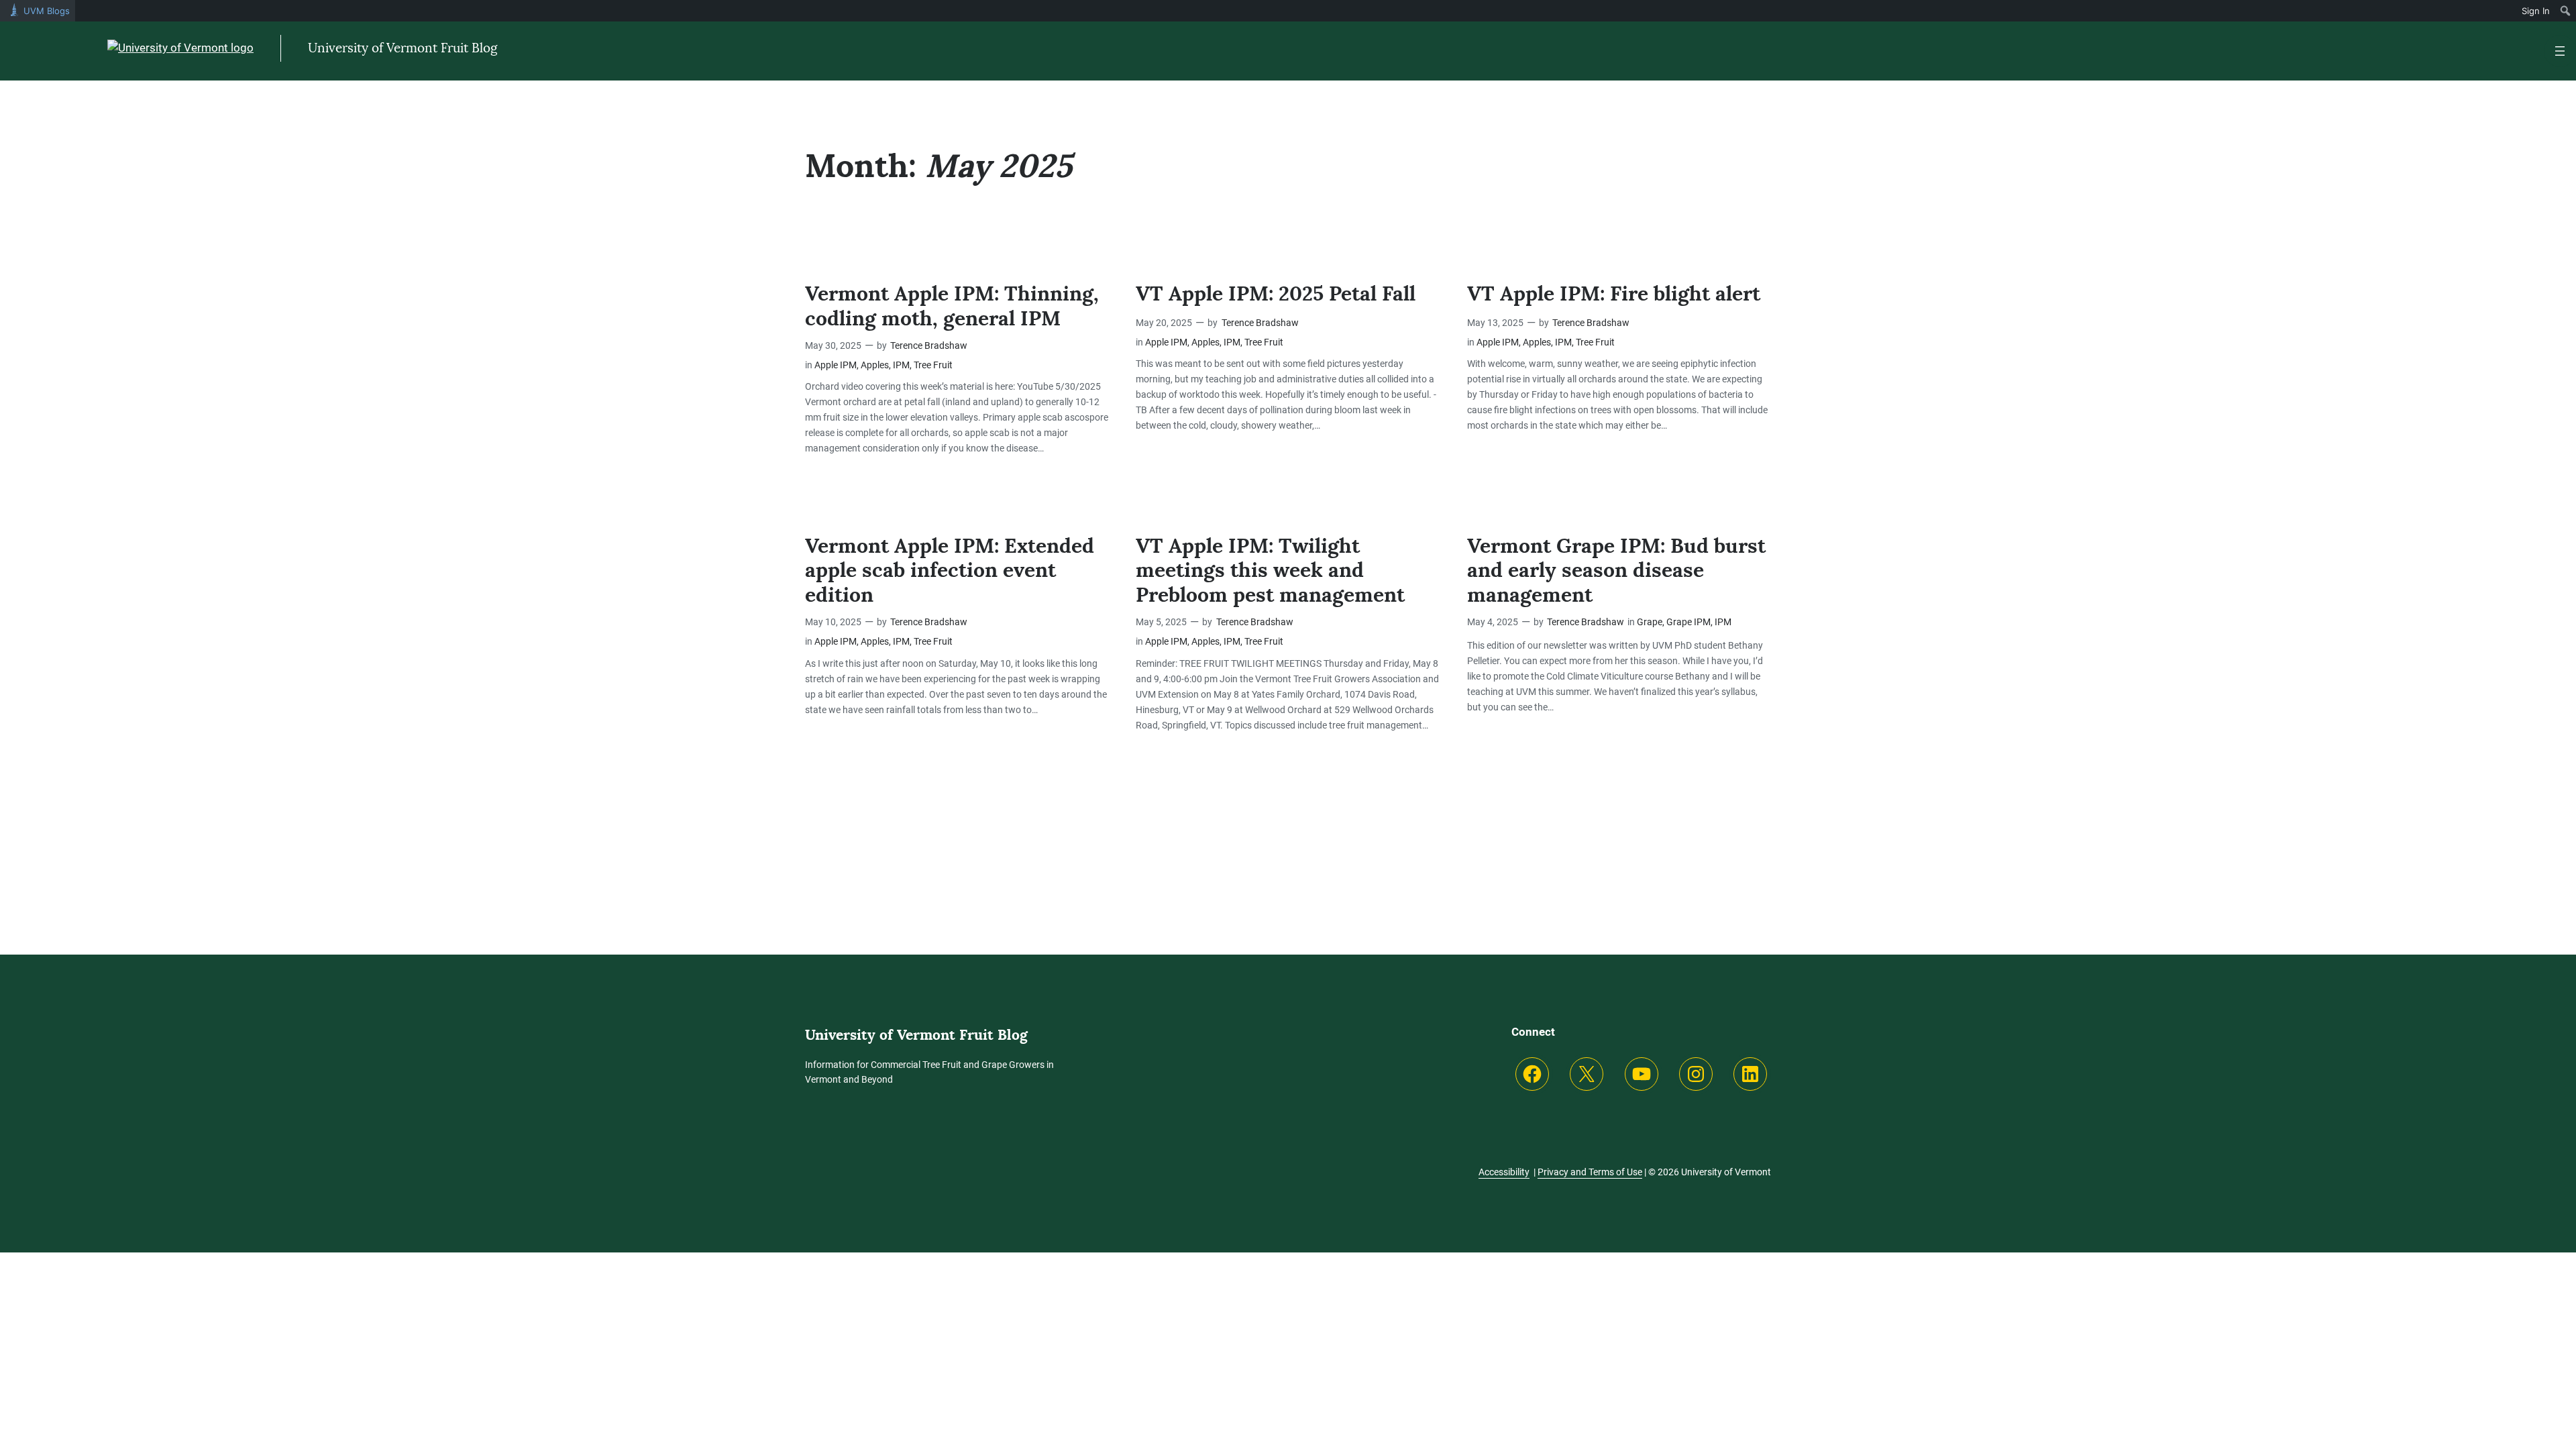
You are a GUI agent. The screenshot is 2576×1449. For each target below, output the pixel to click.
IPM (901, 365)
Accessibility (1504, 1172)
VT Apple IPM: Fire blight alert (1614, 293)
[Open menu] (2560, 51)
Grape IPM (1688, 622)
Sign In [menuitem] (2536, 11)
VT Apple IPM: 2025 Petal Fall (1276, 293)
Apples (875, 365)
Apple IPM (836, 365)
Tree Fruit (933, 365)
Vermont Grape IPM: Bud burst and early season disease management (1616, 571)
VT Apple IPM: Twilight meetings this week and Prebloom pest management (1270, 571)
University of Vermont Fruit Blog (403, 48)
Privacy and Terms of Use (1590, 1172)
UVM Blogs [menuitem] (47, 11)
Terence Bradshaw (929, 346)
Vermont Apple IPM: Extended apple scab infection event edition (950, 571)
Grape (1650, 622)
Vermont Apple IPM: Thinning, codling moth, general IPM (952, 306)
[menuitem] (2566, 11)
